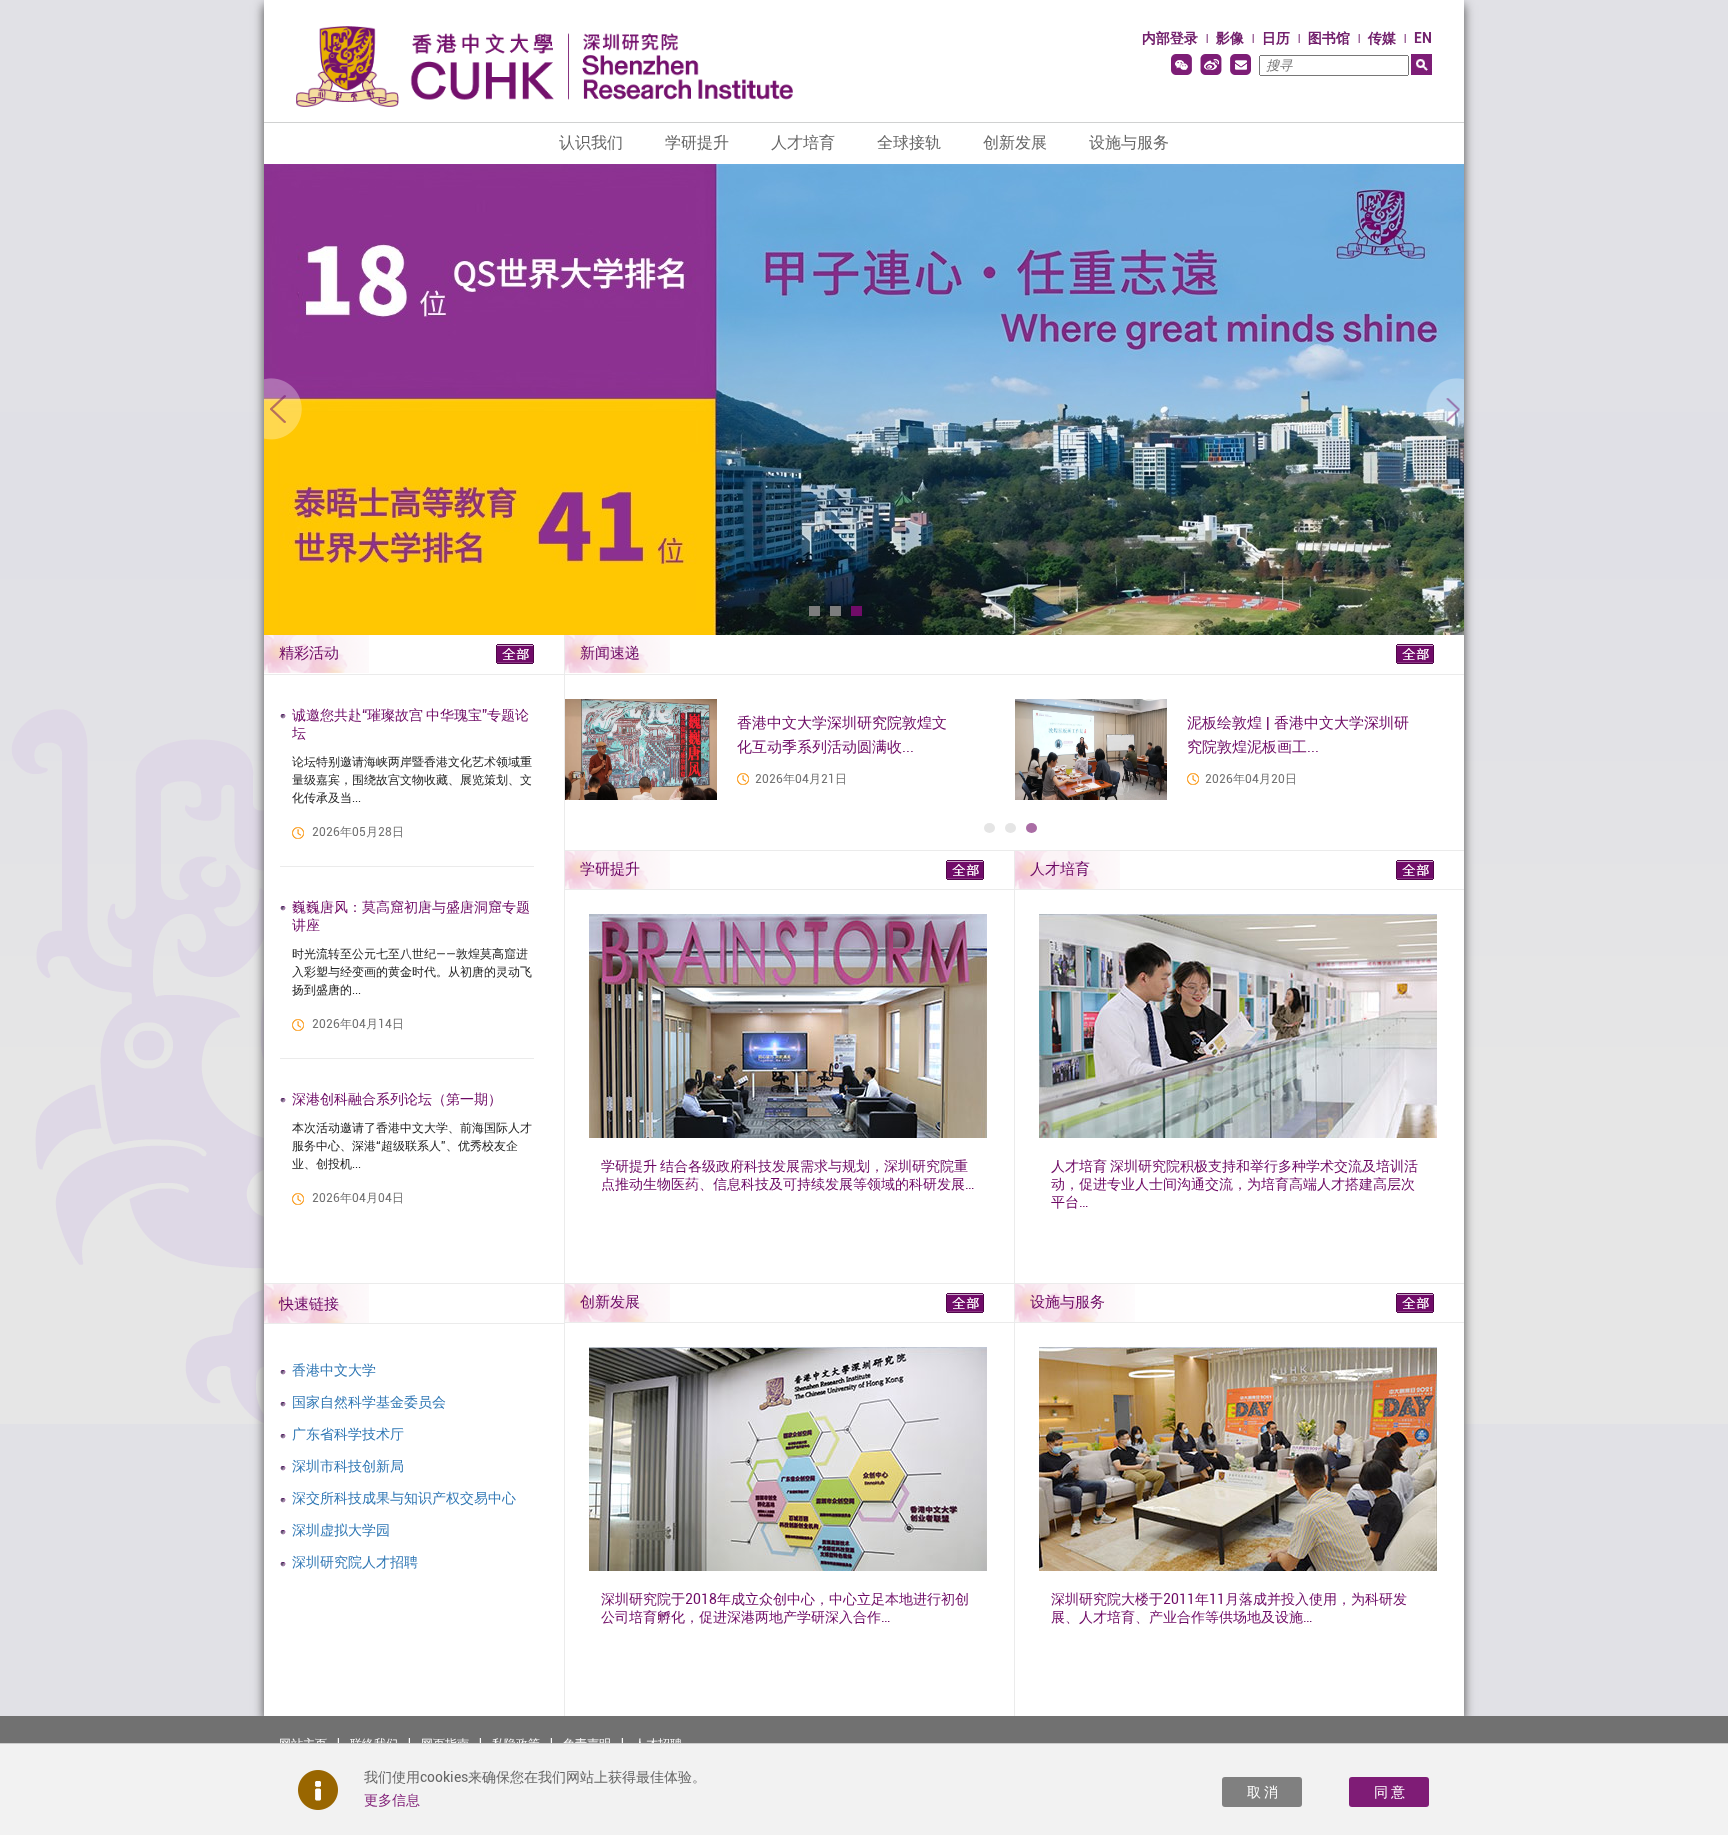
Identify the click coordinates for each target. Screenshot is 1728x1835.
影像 (1230, 38)
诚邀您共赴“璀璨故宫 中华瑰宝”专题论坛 (410, 724)
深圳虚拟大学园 (341, 1530)
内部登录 (1170, 38)
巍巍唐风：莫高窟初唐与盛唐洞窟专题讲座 (411, 916)
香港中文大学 (334, 1370)
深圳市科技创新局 (348, 1466)
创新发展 (1015, 142)
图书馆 (1329, 38)
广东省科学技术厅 (348, 1434)
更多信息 (392, 1800)
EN (1423, 38)
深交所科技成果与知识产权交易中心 (404, 1498)
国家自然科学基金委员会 (369, 1402)
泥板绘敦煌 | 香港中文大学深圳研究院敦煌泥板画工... (1298, 735)
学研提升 (697, 142)
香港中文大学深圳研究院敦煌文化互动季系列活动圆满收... (842, 735)
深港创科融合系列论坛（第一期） (397, 1099)
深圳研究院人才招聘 (355, 1562)
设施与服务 (1129, 142)
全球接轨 (909, 142)
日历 (1276, 38)
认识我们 (591, 142)
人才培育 (803, 142)
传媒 (1382, 38)
